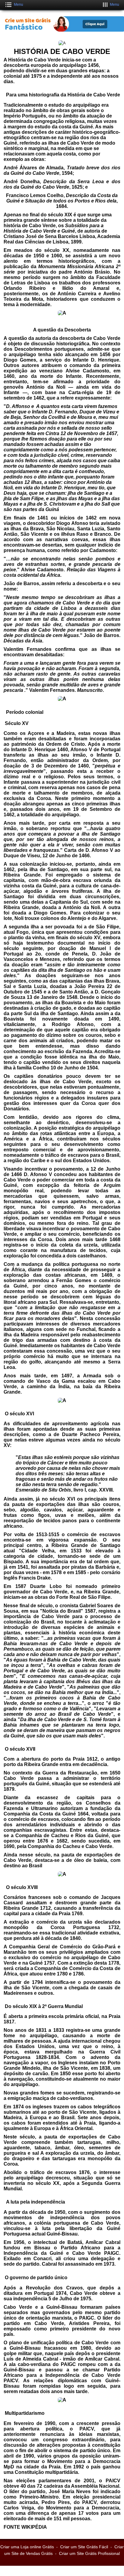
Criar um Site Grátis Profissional (89, 2553)
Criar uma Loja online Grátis (27, 2547)
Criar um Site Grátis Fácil (84, 2547)
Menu (19, 5)
